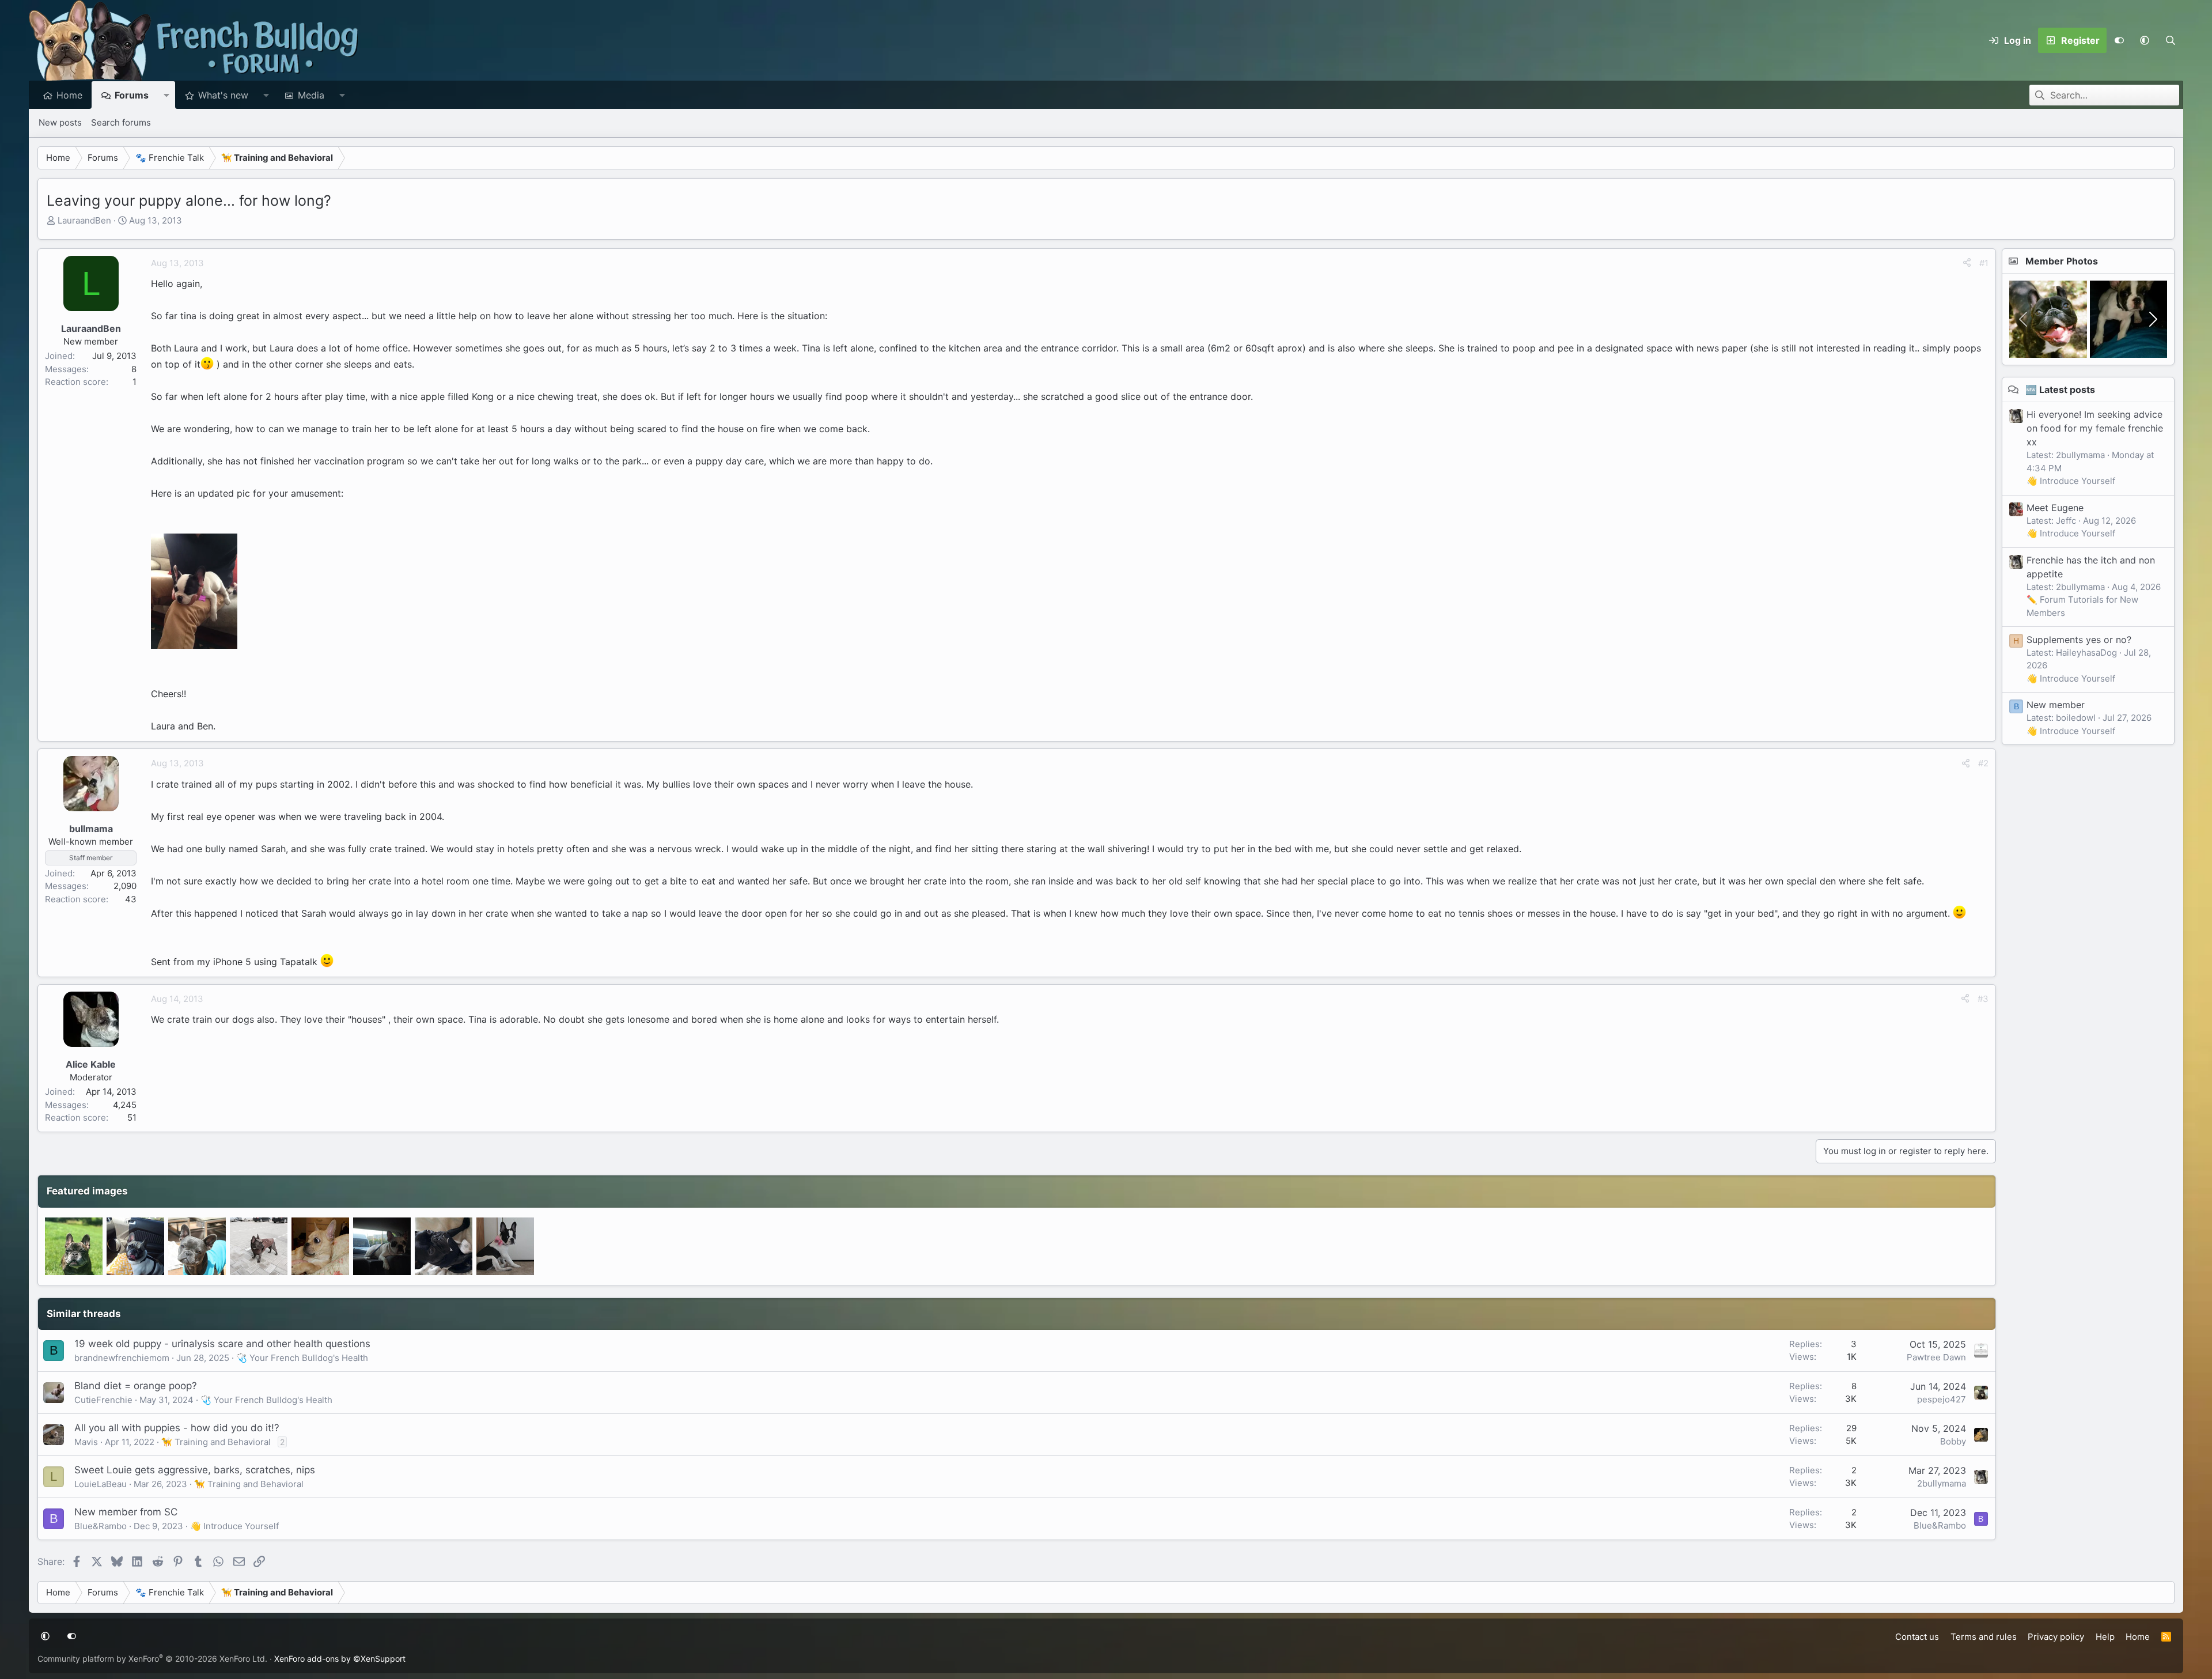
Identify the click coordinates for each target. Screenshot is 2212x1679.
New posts (60, 122)
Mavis (86, 1442)
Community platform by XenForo (152, 1659)
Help (2105, 1637)
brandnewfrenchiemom (122, 1358)
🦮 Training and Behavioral (216, 1442)
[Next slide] (2152, 319)
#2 (1983, 763)
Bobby (1953, 1441)
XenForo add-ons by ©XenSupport (340, 1659)
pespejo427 (1942, 1399)
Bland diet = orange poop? (136, 1386)
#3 (1983, 999)
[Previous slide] (2024, 319)
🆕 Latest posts (2060, 390)
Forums (132, 95)
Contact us (1917, 1637)
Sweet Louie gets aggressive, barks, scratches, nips (195, 1470)
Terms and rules (1984, 1637)
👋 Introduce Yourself (234, 1526)
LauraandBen (84, 220)
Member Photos (2062, 261)
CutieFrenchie (103, 1400)
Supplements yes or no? (2079, 640)
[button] (2145, 40)
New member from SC (126, 1512)
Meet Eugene (2055, 508)
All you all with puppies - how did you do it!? (177, 1428)
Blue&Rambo (101, 1526)
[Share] (1967, 264)
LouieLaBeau (101, 1484)
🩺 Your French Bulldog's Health (302, 1358)
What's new (223, 95)
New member (2056, 705)
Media (311, 95)
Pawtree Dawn (1936, 1357)
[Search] (2170, 40)
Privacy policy (2056, 1637)
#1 (1984, 263)
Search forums (121, 122)
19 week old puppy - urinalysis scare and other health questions (222, 1344)
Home (69, 95)
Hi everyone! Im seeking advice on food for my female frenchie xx (2095, 428)
